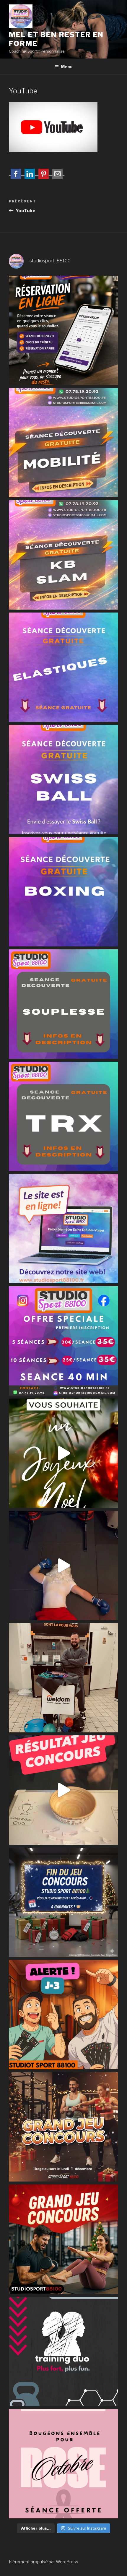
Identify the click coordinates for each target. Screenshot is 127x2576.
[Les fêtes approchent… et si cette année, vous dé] (63, 2351)
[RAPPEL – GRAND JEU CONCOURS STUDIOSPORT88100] (63, 2127)
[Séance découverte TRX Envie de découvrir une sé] (63, 1116)
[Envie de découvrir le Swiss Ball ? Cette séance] (63, 779)
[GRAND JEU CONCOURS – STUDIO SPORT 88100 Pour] (63, 2239)
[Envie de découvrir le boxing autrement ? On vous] (63, 892)
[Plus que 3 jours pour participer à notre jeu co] (63, 2015)
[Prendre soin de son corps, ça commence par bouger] (63, 443)
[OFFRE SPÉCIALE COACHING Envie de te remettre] (63, 1341)
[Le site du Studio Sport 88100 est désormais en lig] (63, 1229)
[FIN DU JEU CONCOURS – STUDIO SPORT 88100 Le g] (63, 1902)
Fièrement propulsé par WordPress (44, 2562)
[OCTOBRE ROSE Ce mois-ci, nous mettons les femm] (63, 2464)
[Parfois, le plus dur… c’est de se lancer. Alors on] (63, 330)
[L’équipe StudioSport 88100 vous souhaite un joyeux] (63, 1453)
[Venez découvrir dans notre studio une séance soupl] (63, 1004)
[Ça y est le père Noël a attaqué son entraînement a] (63, 1565)
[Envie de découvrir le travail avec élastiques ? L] (63, 667)
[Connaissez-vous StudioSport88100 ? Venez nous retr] (63, 1678)
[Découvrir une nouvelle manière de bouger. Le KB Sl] (63, 555)
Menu (67, 67)
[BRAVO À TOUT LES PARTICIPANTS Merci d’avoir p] (63, 1790)
